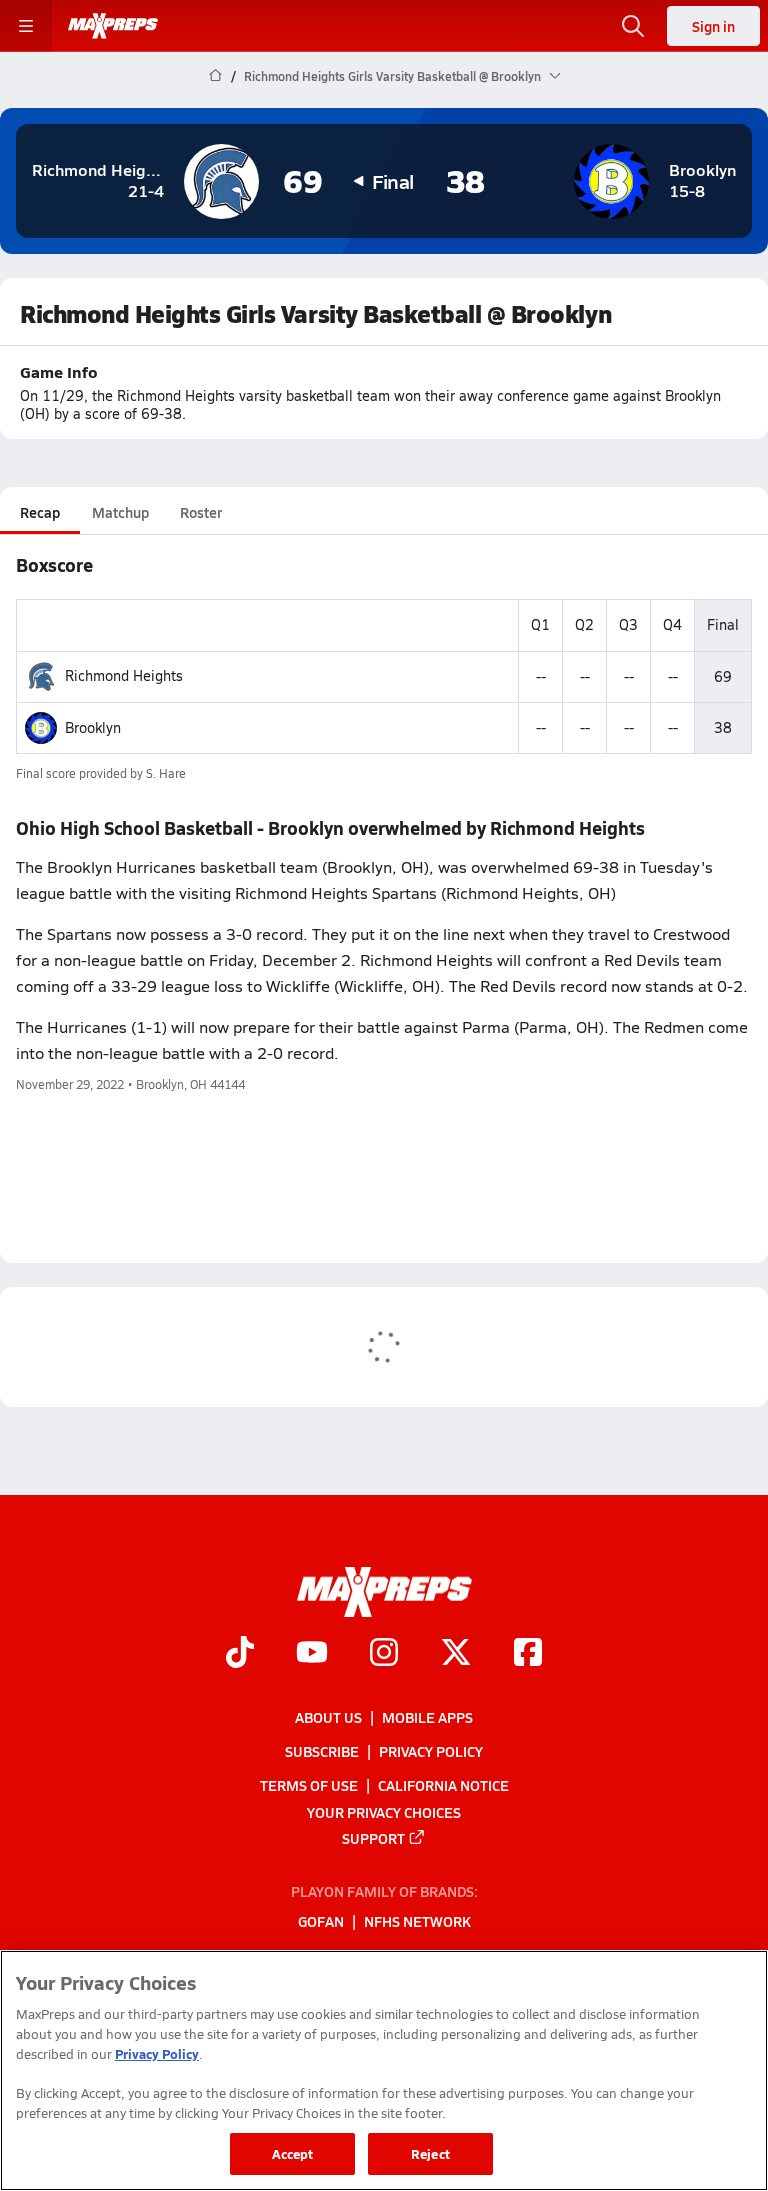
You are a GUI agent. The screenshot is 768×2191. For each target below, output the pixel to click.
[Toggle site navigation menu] (26, 26)
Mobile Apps (427, 1717)
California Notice (443, 1785)
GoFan (321, 1922)
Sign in (713, 26)
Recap (40, 512)
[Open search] (633, 26)
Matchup (120, 512)
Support (373, 1838)
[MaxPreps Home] (113, 26)
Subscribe (322, 1751)
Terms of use (309, 1785)
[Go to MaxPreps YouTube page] (312, 1654)
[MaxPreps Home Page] (215, 76)
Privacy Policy (431, 1751)
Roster (201, 512)
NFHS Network (417, 1922)
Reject (430, 2153)
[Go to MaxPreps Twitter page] (456, 1654)
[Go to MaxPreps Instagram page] (384, 1654)
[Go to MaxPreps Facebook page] (528, 1654)
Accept (293, 2153)
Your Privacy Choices (384, 1812)
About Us (328, 1717)
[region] (384, 2070)
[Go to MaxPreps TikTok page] (240, 1654)
